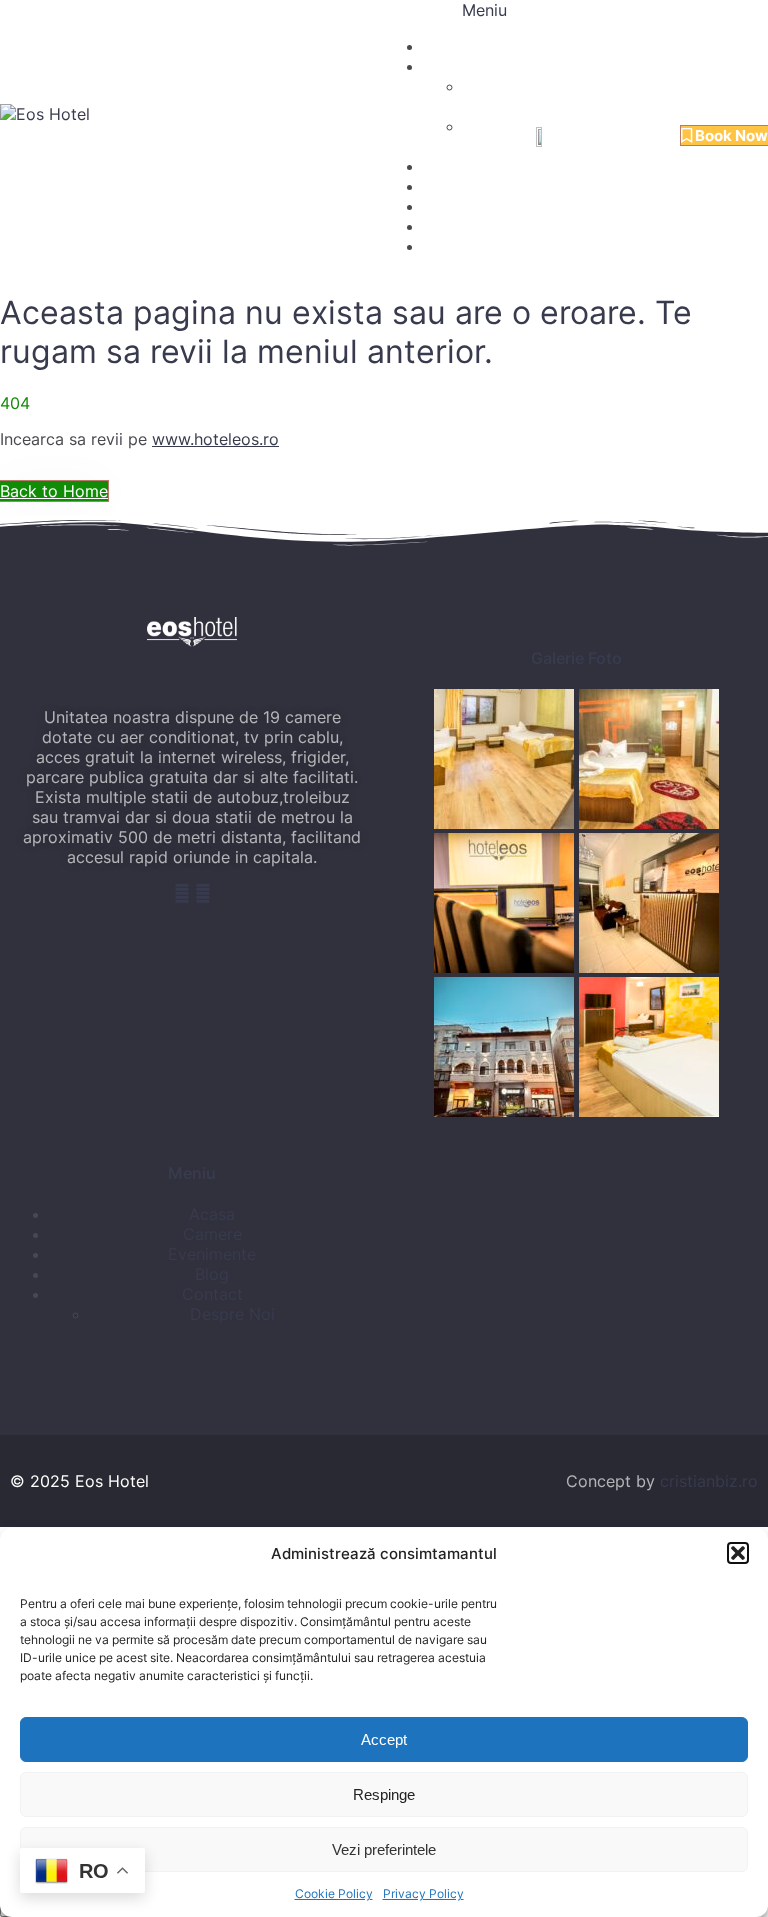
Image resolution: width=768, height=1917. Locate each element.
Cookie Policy (334, 1893)
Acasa (446, 46)
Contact (451, 246)
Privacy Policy (423, 1893)
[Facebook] (184, 893)
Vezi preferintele (384, 1849)
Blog (440, 226)
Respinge (384, 1794)
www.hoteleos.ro (215, 439)
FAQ (440, 206)
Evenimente (466, 166)
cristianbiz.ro (709, 1481)
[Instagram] (203, 893)
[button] (738, 1553)
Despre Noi (464, 186)
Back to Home (54, 491)
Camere (452, 66)
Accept (384, 1739)
